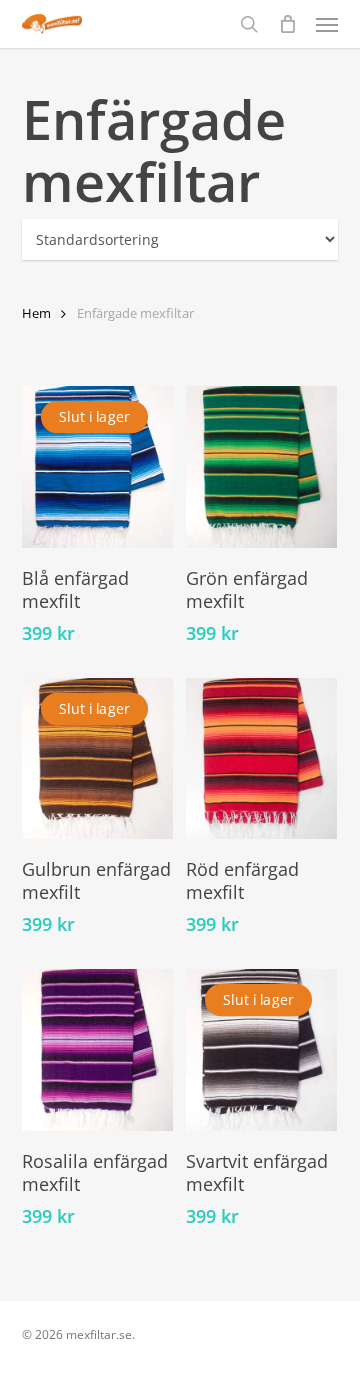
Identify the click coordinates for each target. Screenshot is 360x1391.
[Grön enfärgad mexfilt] (261, 467)
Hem (36, 313)
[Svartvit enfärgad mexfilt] (261, 1050)
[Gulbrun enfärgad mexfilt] (97, 759)
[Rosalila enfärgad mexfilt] (97, 1050)
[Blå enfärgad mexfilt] (97, 467)
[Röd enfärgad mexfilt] (261, 759)
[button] (327, 24)
